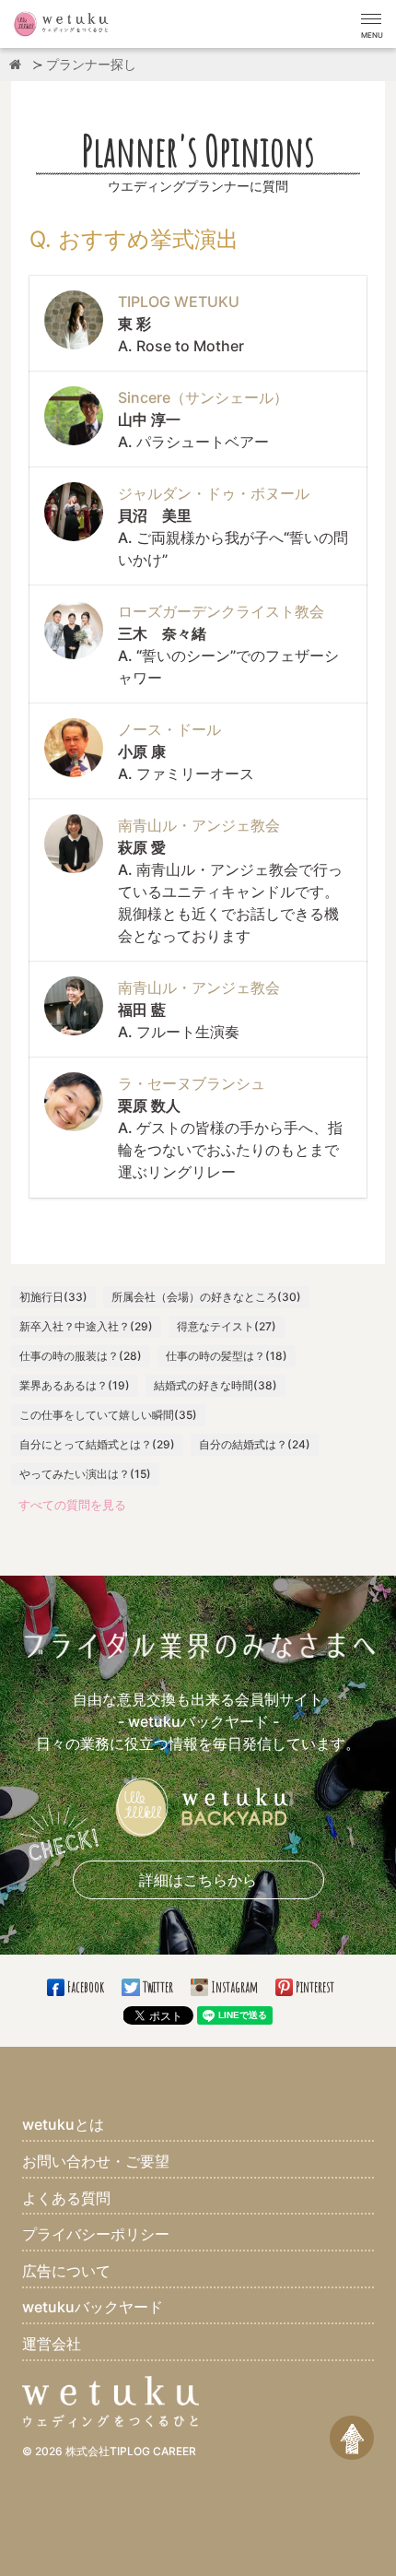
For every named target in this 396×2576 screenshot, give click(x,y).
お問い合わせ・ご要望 (96, 2161)
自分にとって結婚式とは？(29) (97, 1444)
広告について (66, 2271)
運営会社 (52, 2344)
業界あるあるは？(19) (75, 1385)
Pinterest (314, 1987)
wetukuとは (63, 2124)
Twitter (157, 1987)
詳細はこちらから (198, 1880)
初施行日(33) (53, 1297)
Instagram (234, 1987)
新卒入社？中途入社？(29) (86, 1326)
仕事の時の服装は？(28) (81, 1356)
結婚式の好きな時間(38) (215, 1385)
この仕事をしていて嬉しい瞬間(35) (108, 1415)
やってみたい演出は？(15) (85, 1474)
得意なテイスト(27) (227, 1326)
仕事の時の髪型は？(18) (227, 1356)
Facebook (86, 1987)
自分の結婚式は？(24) (255, 1444)
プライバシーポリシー (96, 2234)
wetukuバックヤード (93, 2307)
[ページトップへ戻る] (352, 2438)
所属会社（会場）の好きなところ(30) (206, 1297)
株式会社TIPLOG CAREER (131, 2451)
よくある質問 (66, 2198)
